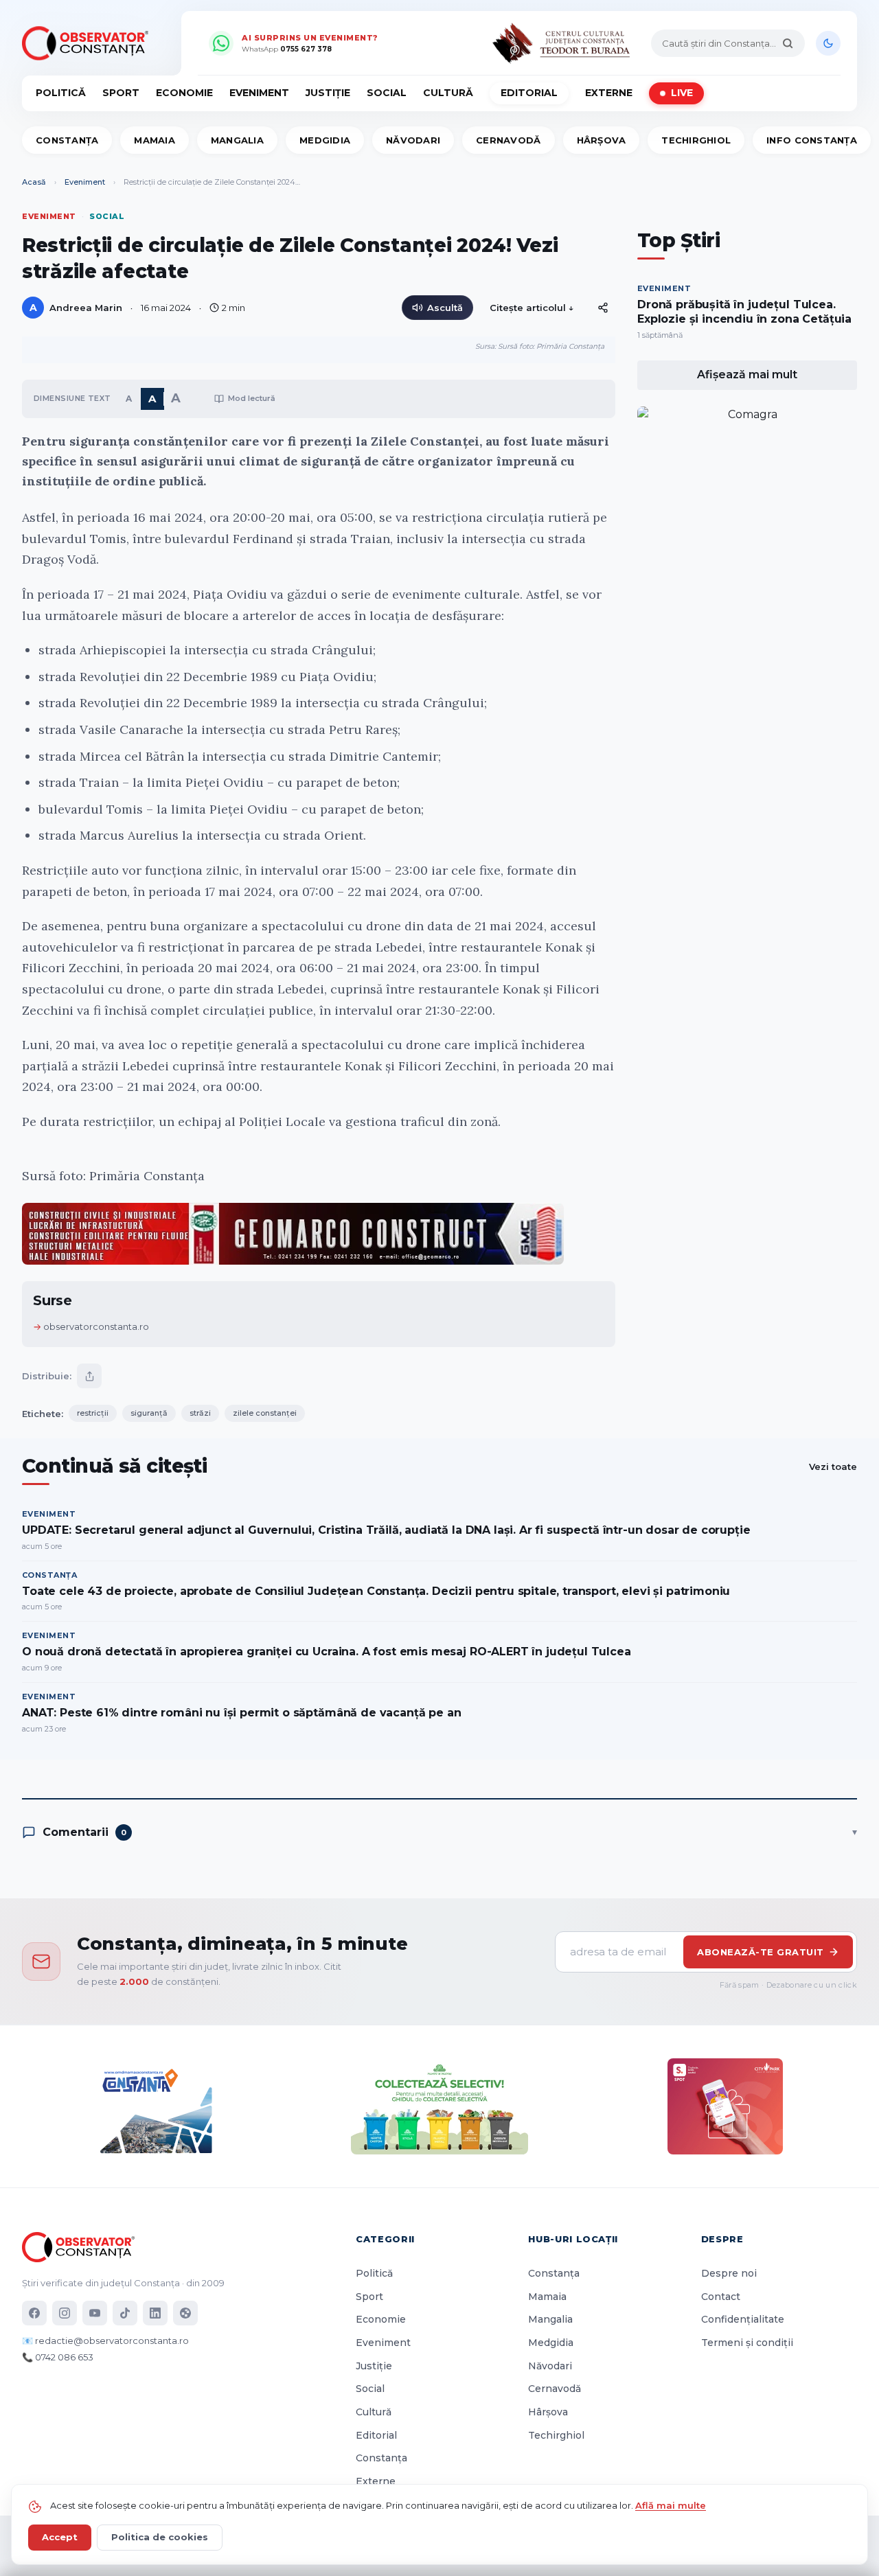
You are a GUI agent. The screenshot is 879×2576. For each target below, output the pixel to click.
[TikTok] (125, 2313)
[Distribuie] (603, 308)
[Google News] (185, 2313)
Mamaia (155, 140)
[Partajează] (89, 1376)
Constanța (67, 140)
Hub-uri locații (573, 2239)
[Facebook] (34, 2313)
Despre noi (729, 2273)
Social (387, 93)
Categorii (385, 2239)
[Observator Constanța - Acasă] (89, 43)
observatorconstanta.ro (96, 1326)
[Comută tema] (828, 43)
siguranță (149, 1413)
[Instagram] (65, 2313)
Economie (184, 93)
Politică (61, 93)
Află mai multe (671, 2505)
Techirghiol (696, 140)
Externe (609, 93)
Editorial (529, 93)
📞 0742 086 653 (58, 2357)
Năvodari (413, 140)
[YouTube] (95, 2313)
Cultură (448, 93)
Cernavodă (508, 140)
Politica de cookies (160, 2537)
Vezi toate (833, 1467)
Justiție (328, 93)
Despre (722, 2239)
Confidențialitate (743, 2319)
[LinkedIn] (155, 2313)
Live (682, 93)
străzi (200, 1413)
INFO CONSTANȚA (812, 140)
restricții (93, 1413)
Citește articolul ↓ (532, 308)
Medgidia (325, 140)
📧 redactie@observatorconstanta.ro (105, 2341)
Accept (60, 2537)
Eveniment (259, 93)
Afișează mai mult (747, 375)
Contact (721, 2297)
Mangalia (237, 140)
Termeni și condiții (747, 2343)
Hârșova (602, 140)
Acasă (34, 182)
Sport (121, 93)
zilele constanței (265, 1413)
